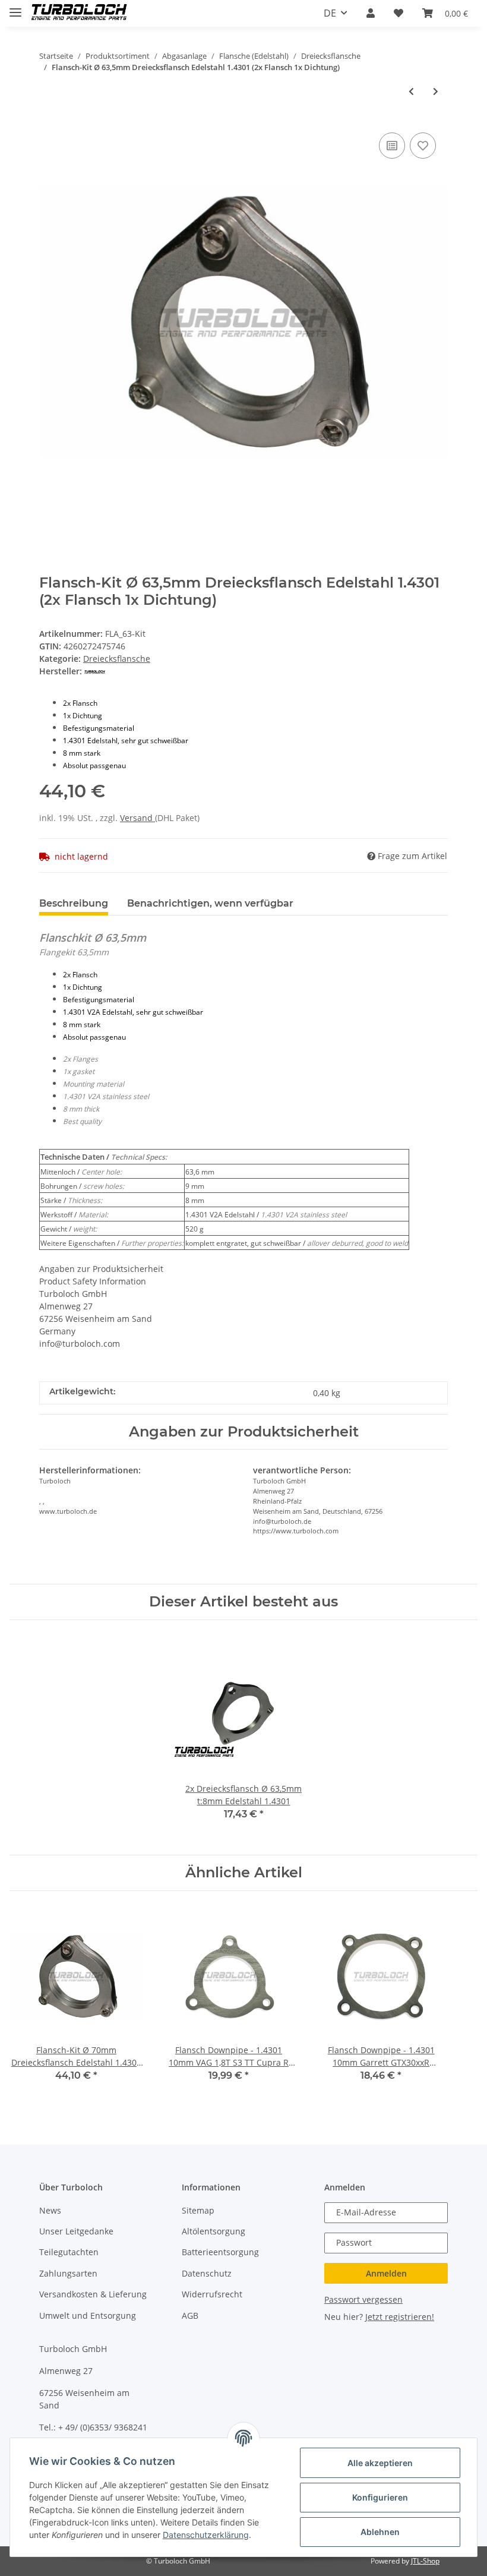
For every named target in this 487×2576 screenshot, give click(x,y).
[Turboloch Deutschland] (79, 13)
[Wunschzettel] (399, 13)
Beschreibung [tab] (74, 903)
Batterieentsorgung (220, 2252)
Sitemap (198, 2210)
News (50, 2210)
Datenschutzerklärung (206, 2535)
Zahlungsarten (68, 2273)
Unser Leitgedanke (76, 2231)
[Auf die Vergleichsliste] (392, 146)
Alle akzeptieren (380, 2463)
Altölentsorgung (214, 2231)
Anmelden (386, 2273)
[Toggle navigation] (15, 7)
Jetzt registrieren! (400, 2317)
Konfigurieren (380, 2497)
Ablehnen (380, 2532)
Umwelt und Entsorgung (88, 2315)
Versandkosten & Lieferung (93, 2294)
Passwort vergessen (363, 2299)
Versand (137, 818)
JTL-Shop (425, 2561)
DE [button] (330, 13)
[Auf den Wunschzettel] (423, 146)
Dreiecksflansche (117, 659)
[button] (371, 13)
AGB (190, 2315)
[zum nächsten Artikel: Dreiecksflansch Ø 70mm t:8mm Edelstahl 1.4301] (436, 91)
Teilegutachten (69, 2252)
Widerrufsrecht (212, 2294)
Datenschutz (207, 2273)
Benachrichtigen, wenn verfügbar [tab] (210, 903)
